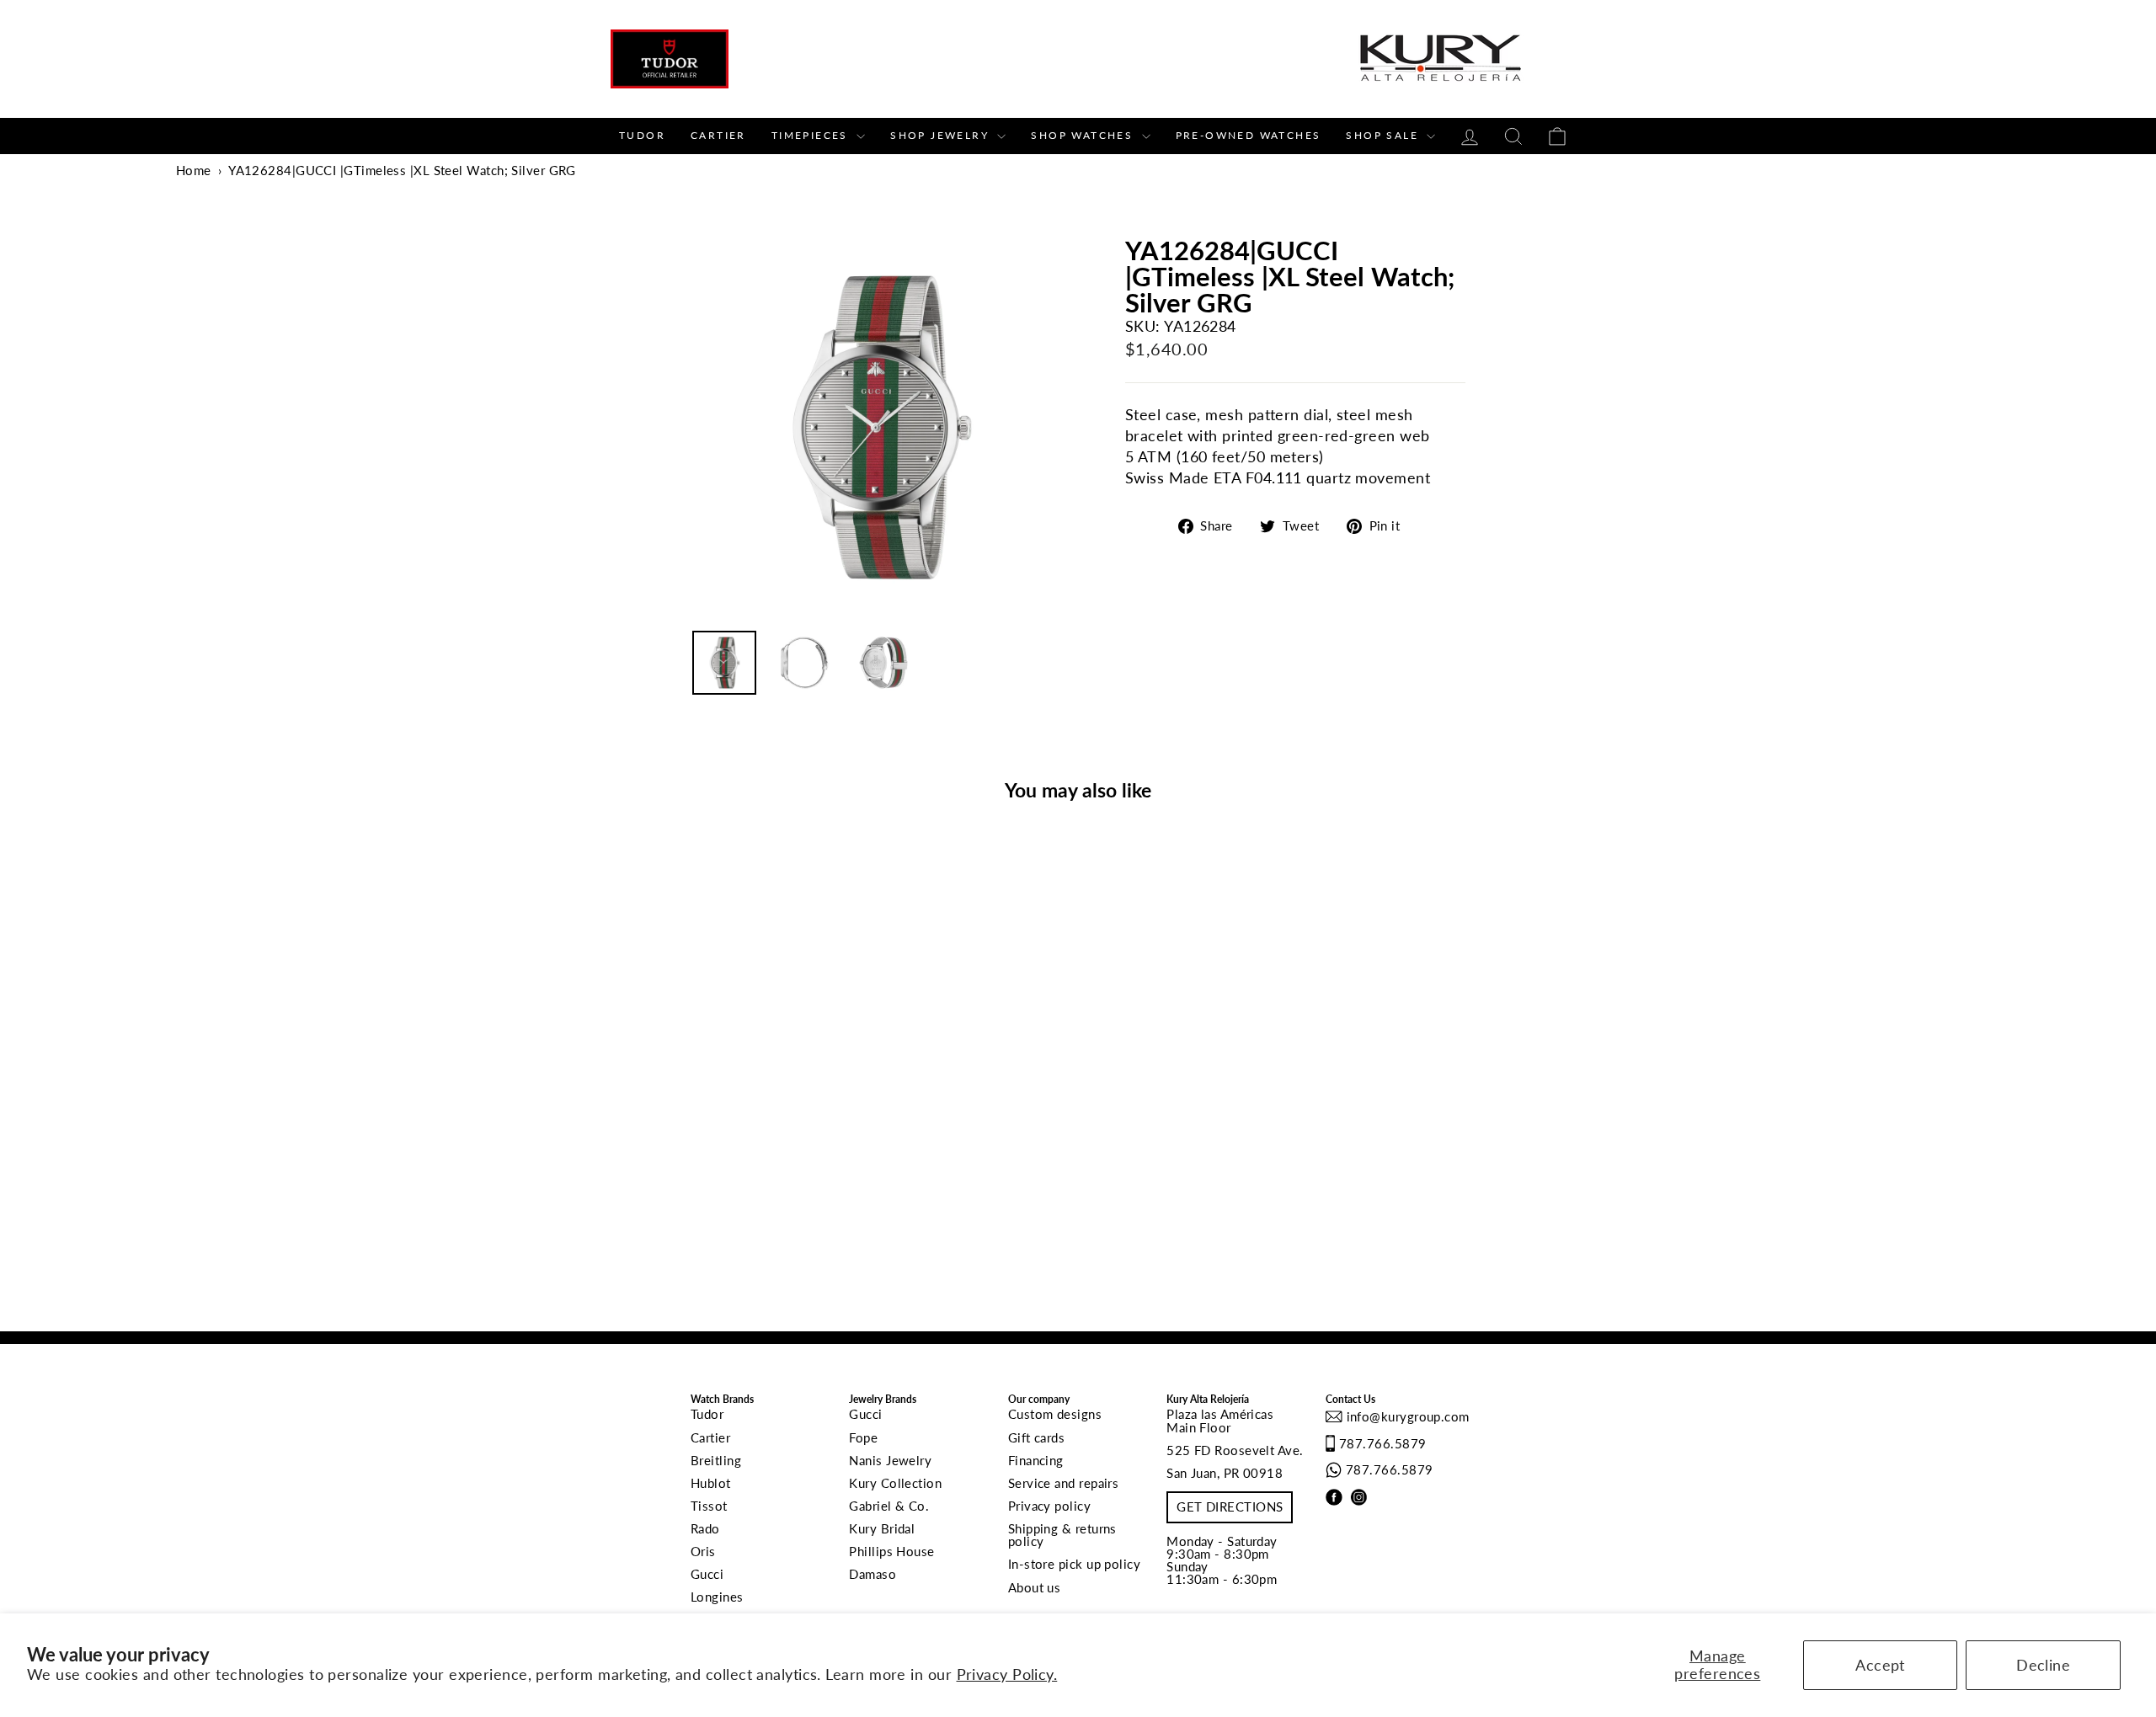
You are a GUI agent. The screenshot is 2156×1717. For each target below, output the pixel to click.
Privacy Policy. (1007, 1674)
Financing (1036, 1460)
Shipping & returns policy (1062, 1535)
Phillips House (891, 1551)
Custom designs (1055, 1414)
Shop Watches (1084, 135)
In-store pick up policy (1074, 1564)
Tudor (642, 135)
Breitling (716, 1460)
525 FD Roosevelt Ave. (1235, 1450)
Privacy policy (1049, 1506)
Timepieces (812, 135)
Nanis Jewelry (890, 1460)
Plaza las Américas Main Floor (1220, 1420)
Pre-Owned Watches (1249, 135)
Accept (1880, 1665)
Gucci (707, 1574)
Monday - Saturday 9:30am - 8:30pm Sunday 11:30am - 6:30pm (1222, 1560)
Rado (705, 1528)
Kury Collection (895, 1483)
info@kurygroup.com (1406, 1416)
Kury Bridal (882, 1528)
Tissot (709, 1506)
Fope (863, 1437)
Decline (2043, 1665)
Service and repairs (1064, 1483)
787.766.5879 (1382, 1443)
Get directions (1230, 1506)
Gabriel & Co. (889, 1506)
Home (194, 170)
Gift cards (1037, 1437)
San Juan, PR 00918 (1225, 1473)
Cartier (718, 135)
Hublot (711, 1483)
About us (1035, 1587)
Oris (703, 1551)
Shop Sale (1384, 135)
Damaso (873, 1574)
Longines (717, 1597)
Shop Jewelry (942, 135)
